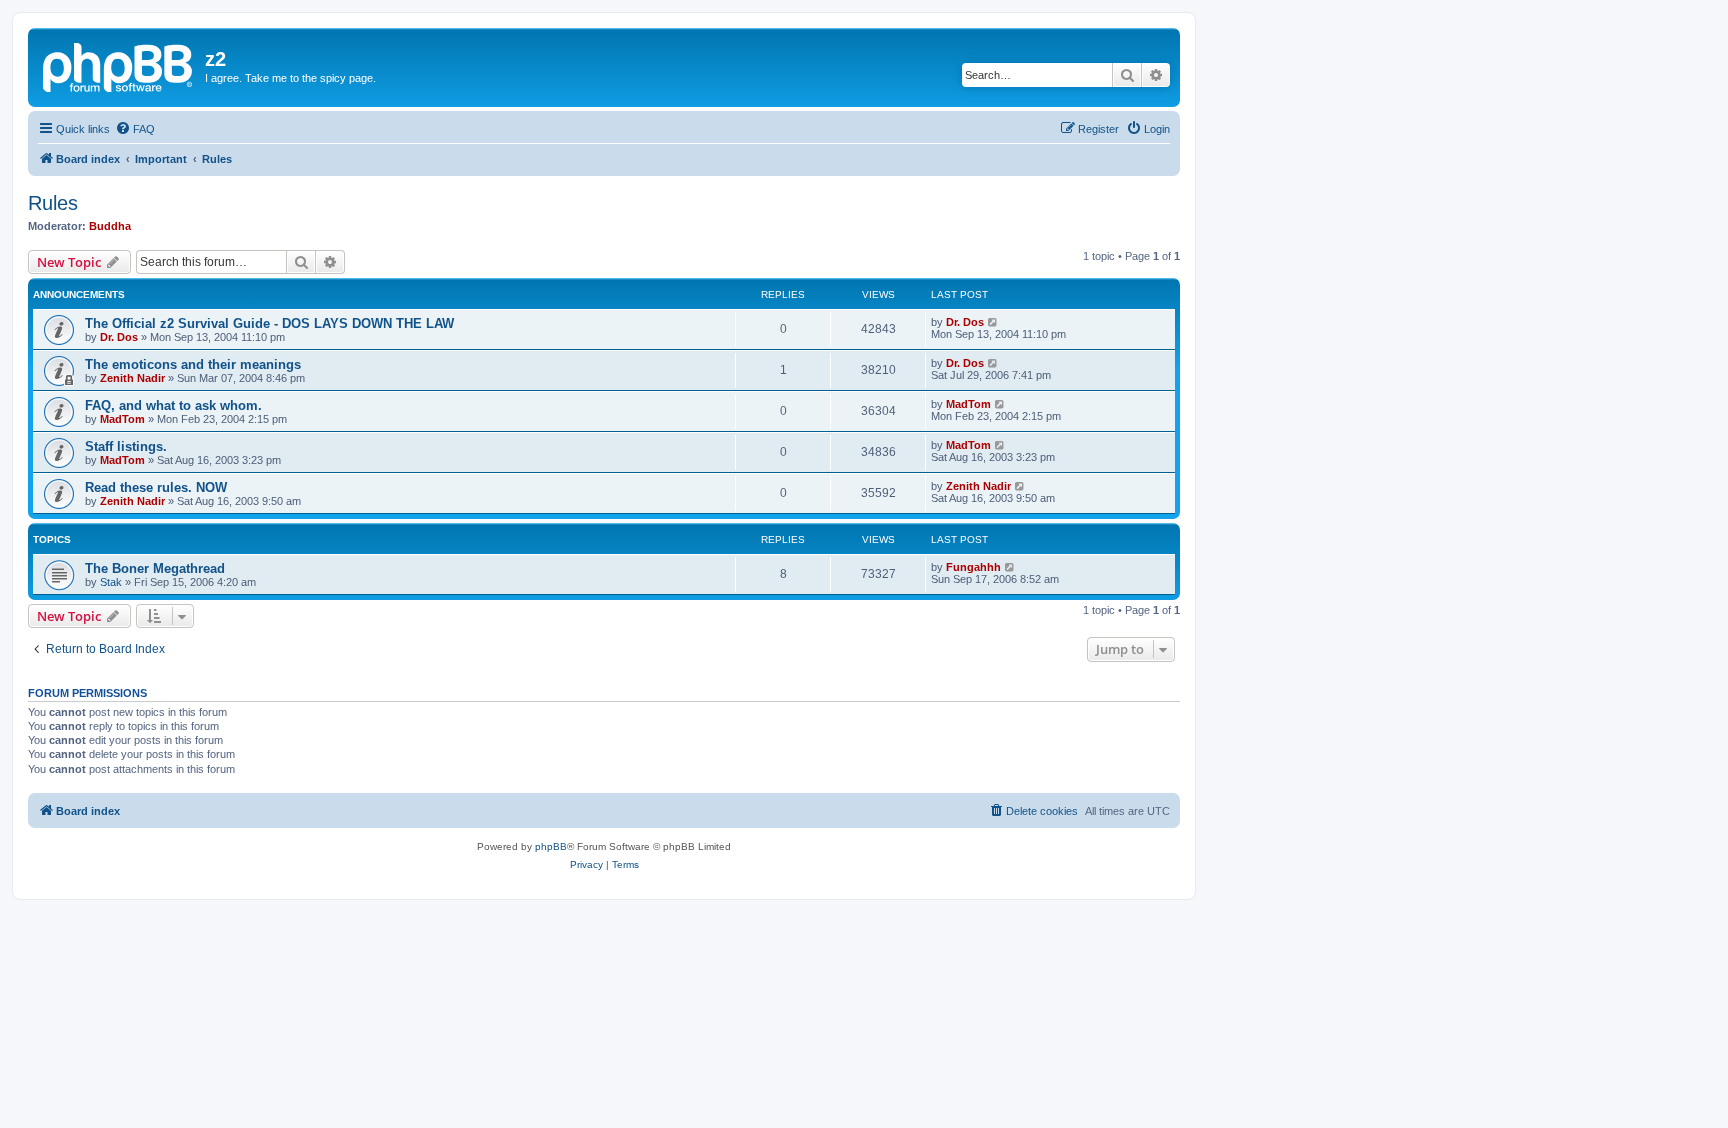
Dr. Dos (119, 337)
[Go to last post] (993, 322)
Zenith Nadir (132, 378)
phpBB (551, 846)
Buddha (110, 226)
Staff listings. (126, 446)
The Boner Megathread (155, 568)
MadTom (122, 419)
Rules (53, 203)
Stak (111, 582)
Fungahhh (973, 567)
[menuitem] (135, 129)
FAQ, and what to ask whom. (173, 405)
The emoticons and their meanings (193, 364)
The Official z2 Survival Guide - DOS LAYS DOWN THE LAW (269, 323)
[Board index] (119, 65)
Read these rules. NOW (156, 487)
